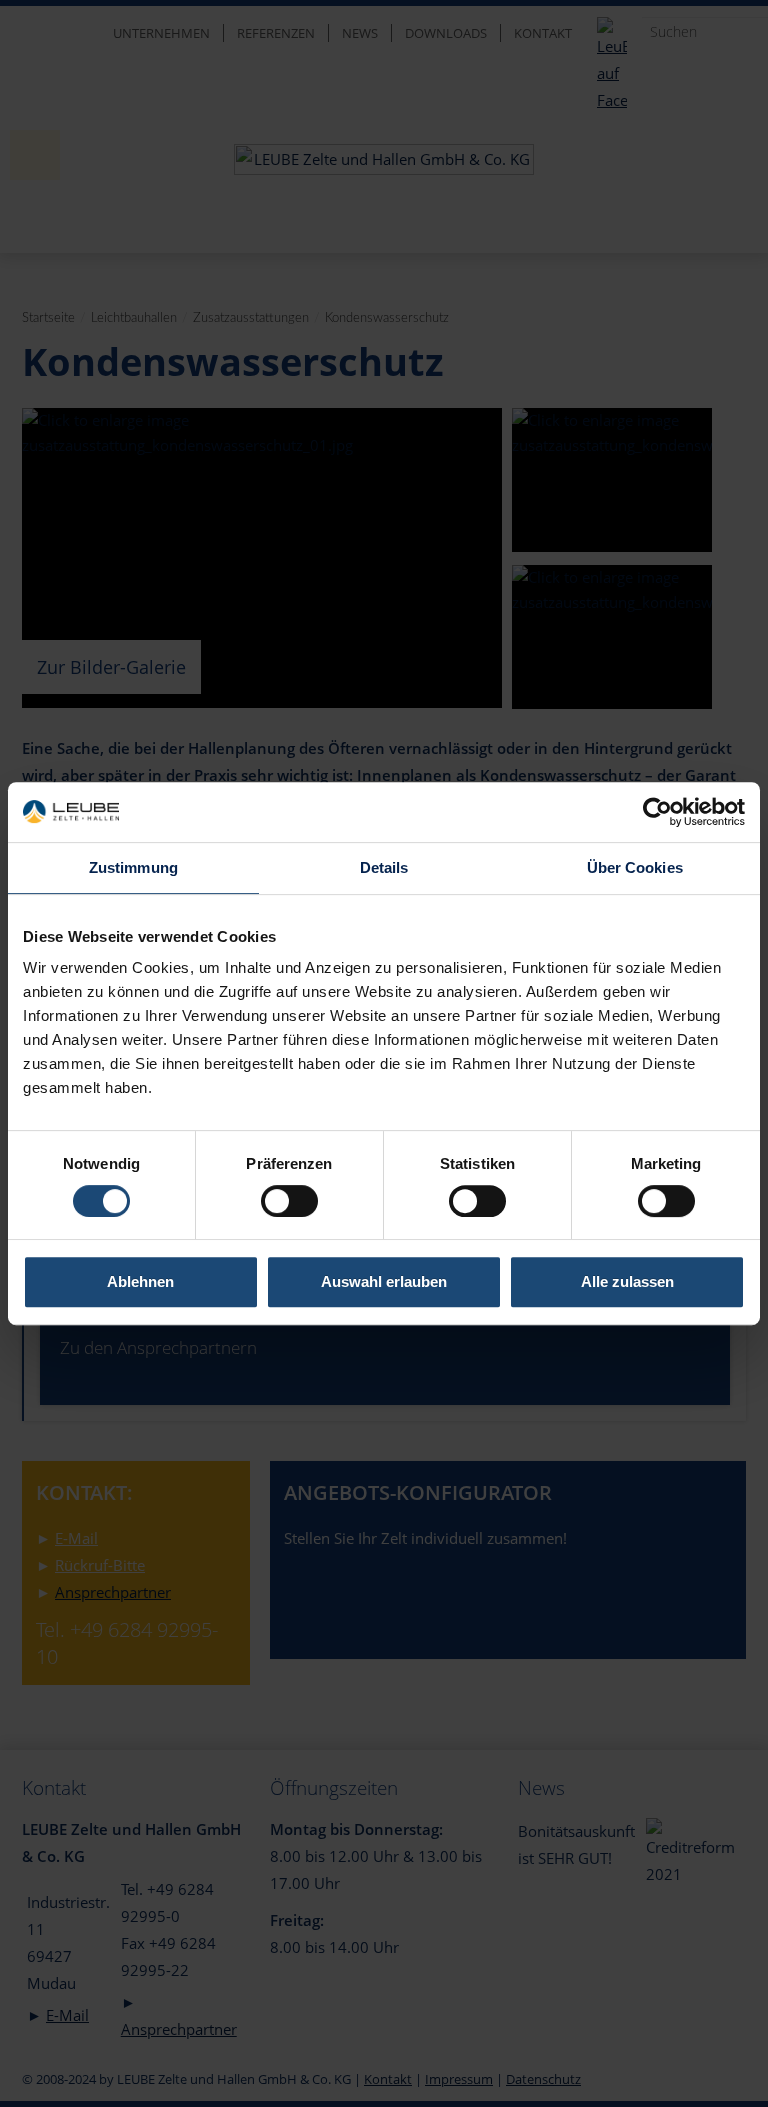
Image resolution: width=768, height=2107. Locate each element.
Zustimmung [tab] (133, 867)
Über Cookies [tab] (635, 867)
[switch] (289, 1201)
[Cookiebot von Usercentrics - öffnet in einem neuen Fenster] (657, 812)
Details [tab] (384, 867)
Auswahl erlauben (384, 1281)
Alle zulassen (627, 1281)
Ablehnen (140, 1281)
